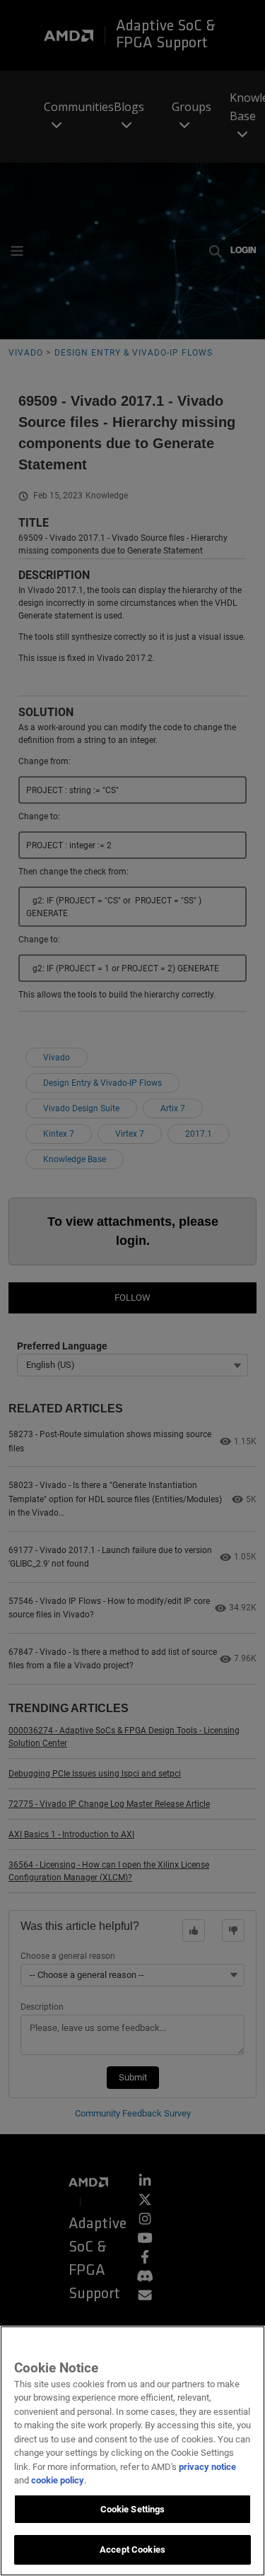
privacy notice (207, 2467)
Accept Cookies (132, 2549)
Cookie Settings (133, 2509)
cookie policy (58, 2480)
